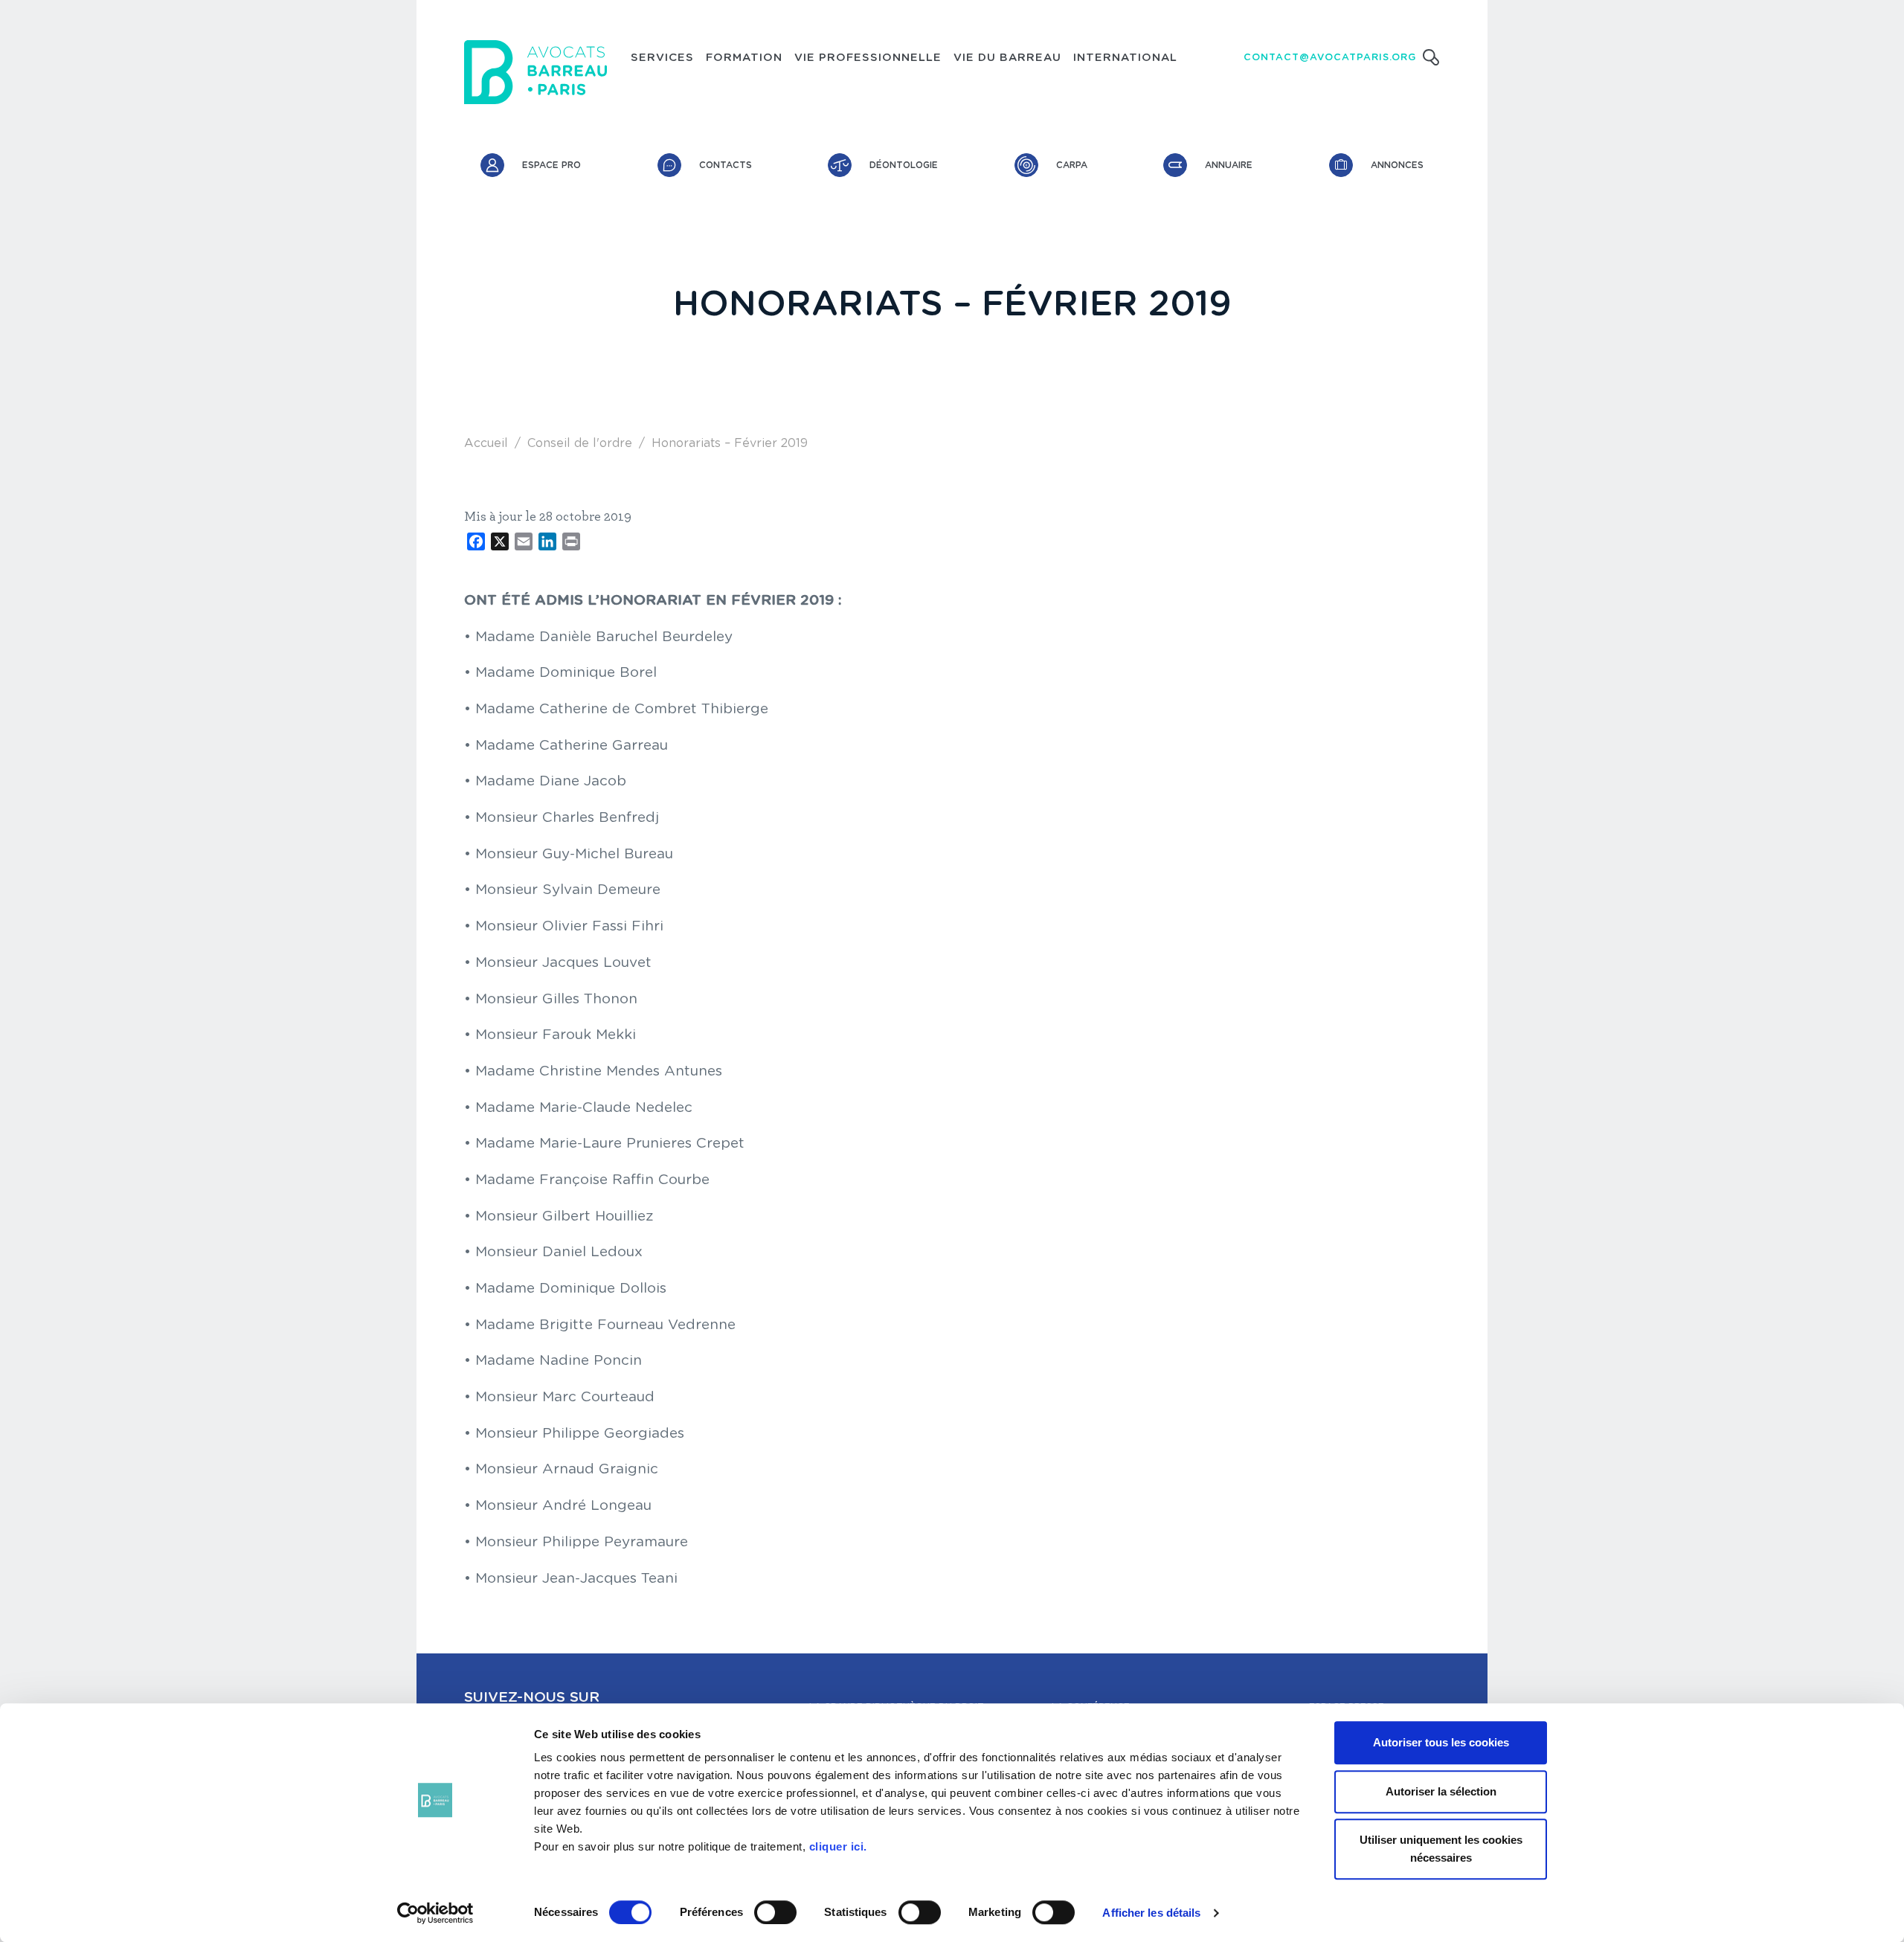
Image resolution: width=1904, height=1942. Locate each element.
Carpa (1072, 165)
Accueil (486, 443)
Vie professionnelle (868, 58)
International (1125, 58)
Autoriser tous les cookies (1441, 1742)
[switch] (775, 1912)
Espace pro (551, 165)
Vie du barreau (1007, 58)
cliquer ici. (838, 1846)
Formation (744, 58)
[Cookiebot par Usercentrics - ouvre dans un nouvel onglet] (435, 1913)
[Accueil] (535, 72)
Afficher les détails (1151, 1913)
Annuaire (1229, 165)
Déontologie (904, 165)
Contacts (726, 165)
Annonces (1397, 165)
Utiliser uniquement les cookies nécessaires (1441, 1849)
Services (662, 58)
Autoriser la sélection (1441, 1791)
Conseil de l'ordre (580, 443)
